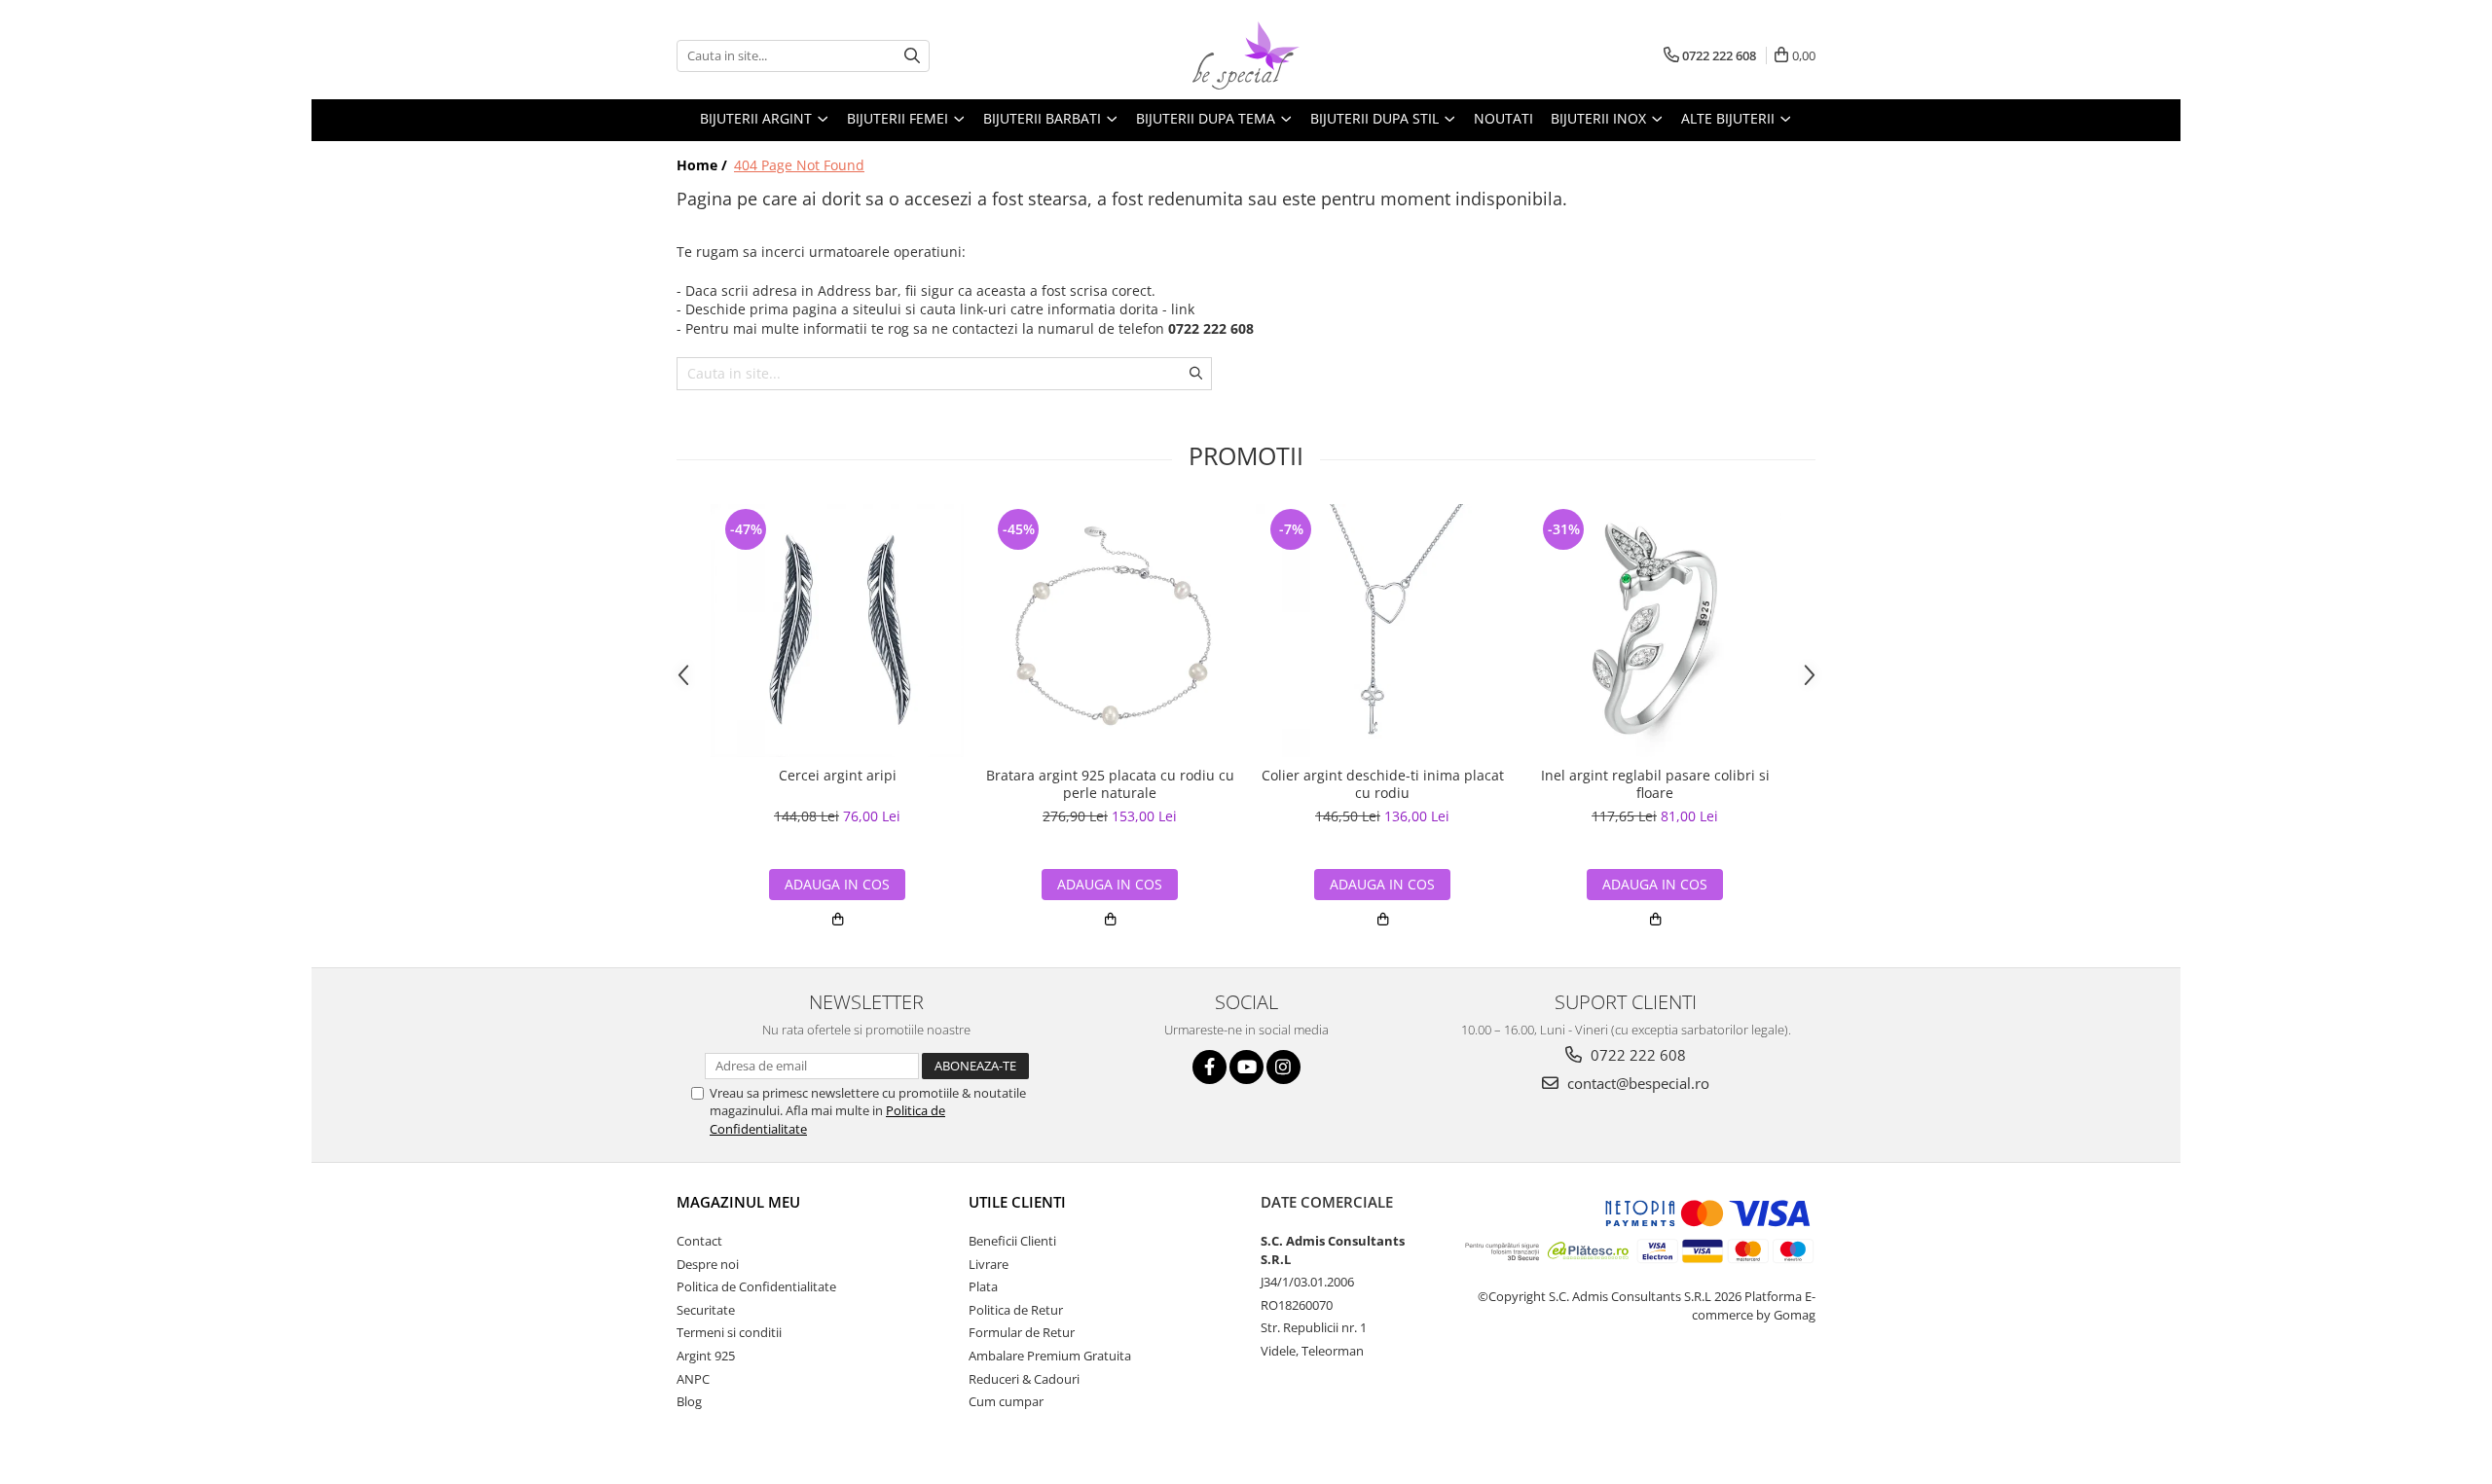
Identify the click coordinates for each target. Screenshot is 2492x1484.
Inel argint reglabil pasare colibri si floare (1655, 784)
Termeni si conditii (729, 1332)
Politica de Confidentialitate (756, 1286)
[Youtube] (1246, 1067)
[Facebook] (1209, 1067)
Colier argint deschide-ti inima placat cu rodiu (1383, 784)
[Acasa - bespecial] (1246, 55)
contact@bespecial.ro (1636, 1083)
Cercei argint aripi (838, 776)
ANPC (693, 1379)
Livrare (989, 1264)
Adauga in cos (837, 884)
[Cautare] (912, 56)
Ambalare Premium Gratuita (1050, 1356)
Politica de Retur (1016, 1310)
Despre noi (708, 1264)
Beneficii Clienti (1012, 1241)
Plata (983, 1286)
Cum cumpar (1006, 1401)
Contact (699, 1241)
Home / (704, 165)
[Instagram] (1283, 1067)
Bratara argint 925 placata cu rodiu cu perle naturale (1110, 784)
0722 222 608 (1636, 1055)
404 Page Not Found (799, 165)
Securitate (706, 1310)
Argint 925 (706, 1356)
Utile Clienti (1017, 1202)
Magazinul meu (738, 1202)
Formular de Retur (1022, 1332)
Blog (689, 1401)
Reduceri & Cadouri (1024, 1379)
